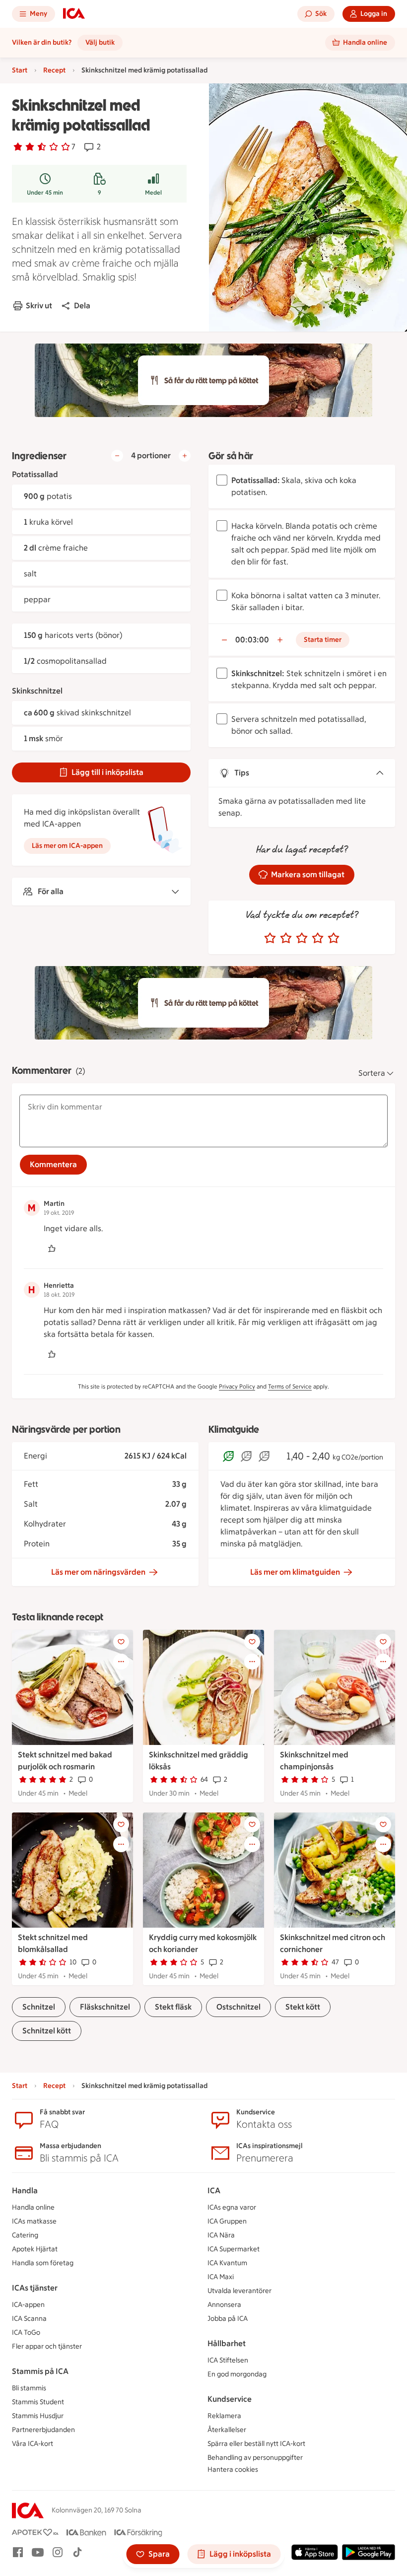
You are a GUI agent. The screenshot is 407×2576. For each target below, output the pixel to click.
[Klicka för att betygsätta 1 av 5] (270, 938)
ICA (214, 2191)
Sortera (372, 1073)
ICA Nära (221, 2235)
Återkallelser (227, 2430)
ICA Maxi (221, 2277)
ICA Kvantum (227, 2263)
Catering (25, 2235)
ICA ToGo (26, 2332)
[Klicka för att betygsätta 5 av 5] (334, 938)
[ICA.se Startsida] (74, 14)
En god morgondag (237, 2374)
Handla (25, 2191)
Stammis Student (38, 2402)
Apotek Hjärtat (35, 2249)
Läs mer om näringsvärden (98, 1572)
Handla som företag (43, 2263)
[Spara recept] (121, 1642)
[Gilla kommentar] (52, 1249)
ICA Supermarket (234, 2249)
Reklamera (224, 2416)
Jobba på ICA (228, 2319)
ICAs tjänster (35, 2288)
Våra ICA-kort (33, 2444)
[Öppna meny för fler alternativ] (121, 1662)
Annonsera (224, 2305)
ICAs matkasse (34, 2221)
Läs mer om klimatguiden (295, 1572)
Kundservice (230, 2399)
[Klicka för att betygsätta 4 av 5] (318, 938)
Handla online (33, 2207)
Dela (82, 306)
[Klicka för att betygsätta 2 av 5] (286, 938)
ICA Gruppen (227, 2221)
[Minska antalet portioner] (117, 456)
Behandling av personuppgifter (255, 2458)
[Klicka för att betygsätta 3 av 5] (302, 938)
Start (20, 70)
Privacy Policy (237, 1387)
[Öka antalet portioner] (185, 456)
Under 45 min (45, 193)
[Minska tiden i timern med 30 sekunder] (224, 640)
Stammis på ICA (40, 2371)
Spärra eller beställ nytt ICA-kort (256, 2444)
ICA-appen (28, 2305)
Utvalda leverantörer (239, 2291)
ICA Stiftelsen (228, 2360)
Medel (153, 193)
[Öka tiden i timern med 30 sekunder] (280, 640)
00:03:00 (252, 640)
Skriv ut (39, 306)
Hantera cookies (233, 2470)
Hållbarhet (227, 2343)
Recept (54, 70)
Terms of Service (290, 1387)
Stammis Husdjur (38, 2416)
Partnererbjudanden (43, 2430)
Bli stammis (29, 2388)
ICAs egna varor (232, 2207)
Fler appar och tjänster (47, 2346)
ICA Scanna (29, 2319)
